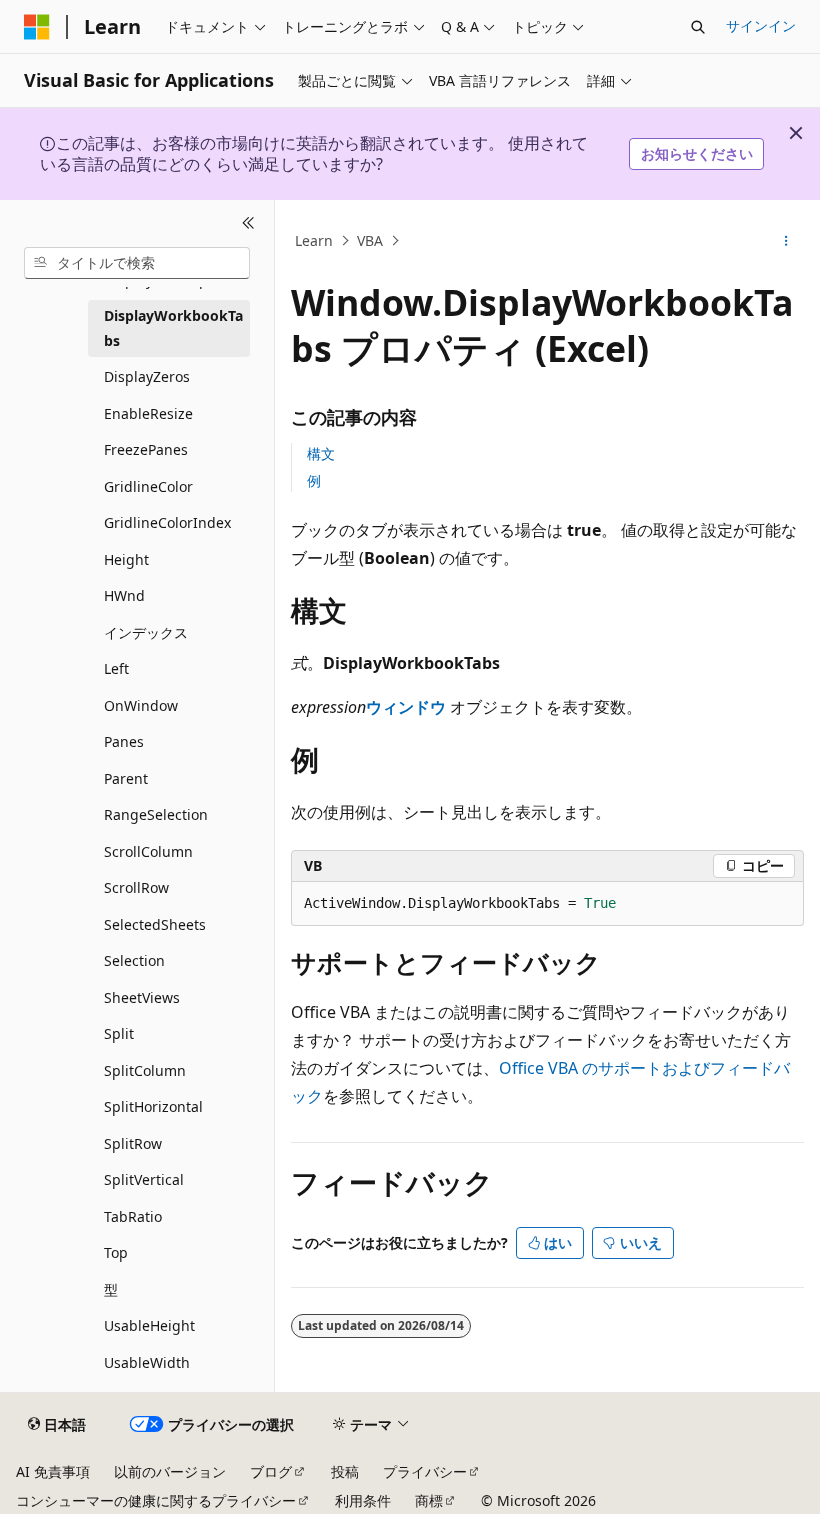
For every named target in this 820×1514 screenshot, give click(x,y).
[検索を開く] (698, 27)
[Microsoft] (37, 27)
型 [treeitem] (111, 1289)
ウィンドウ (406, 707)
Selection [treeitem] (134, 960)
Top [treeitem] (116, 1252)
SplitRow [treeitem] (133, 1143)
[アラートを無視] (796, 133)
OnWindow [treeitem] (141, 705)
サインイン (761, 25)
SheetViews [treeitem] (142, 997)
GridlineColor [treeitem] (148, 486)
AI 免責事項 (53, 1471)
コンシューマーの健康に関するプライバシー (156, 1500)
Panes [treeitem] (124, 741)
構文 (321, 453)
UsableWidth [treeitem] (147, 1362)
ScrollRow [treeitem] (136, 887)
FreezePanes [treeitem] (146, 449)
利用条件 (363, 1500)
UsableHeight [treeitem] (149, 1325)
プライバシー (425, 1471)
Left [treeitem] (116, 668)
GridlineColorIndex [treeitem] (167, 522)
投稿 (345, 1471)
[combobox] (137, 263)
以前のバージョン (170, 1471)
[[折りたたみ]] (248, 224)
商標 (429, 1500)
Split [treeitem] (119, 1033)
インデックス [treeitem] (146, 632)
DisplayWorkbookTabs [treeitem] (173, 328)
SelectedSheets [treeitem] (155, 924)
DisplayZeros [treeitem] (147, 376)
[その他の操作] (786, 241)
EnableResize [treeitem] (148, 413)
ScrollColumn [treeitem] (148, 851)
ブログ (271, 1471)
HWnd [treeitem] (124, 595)
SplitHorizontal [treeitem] (153, 1106)
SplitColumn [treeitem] (145, 1070)
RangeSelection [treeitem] (156, 814)
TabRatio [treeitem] (133, 1216)
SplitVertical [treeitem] (144, 1179)
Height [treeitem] (126, 559)
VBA (370, 240)
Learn (314, 240)
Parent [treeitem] (126, 778)
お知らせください (697, 153)
